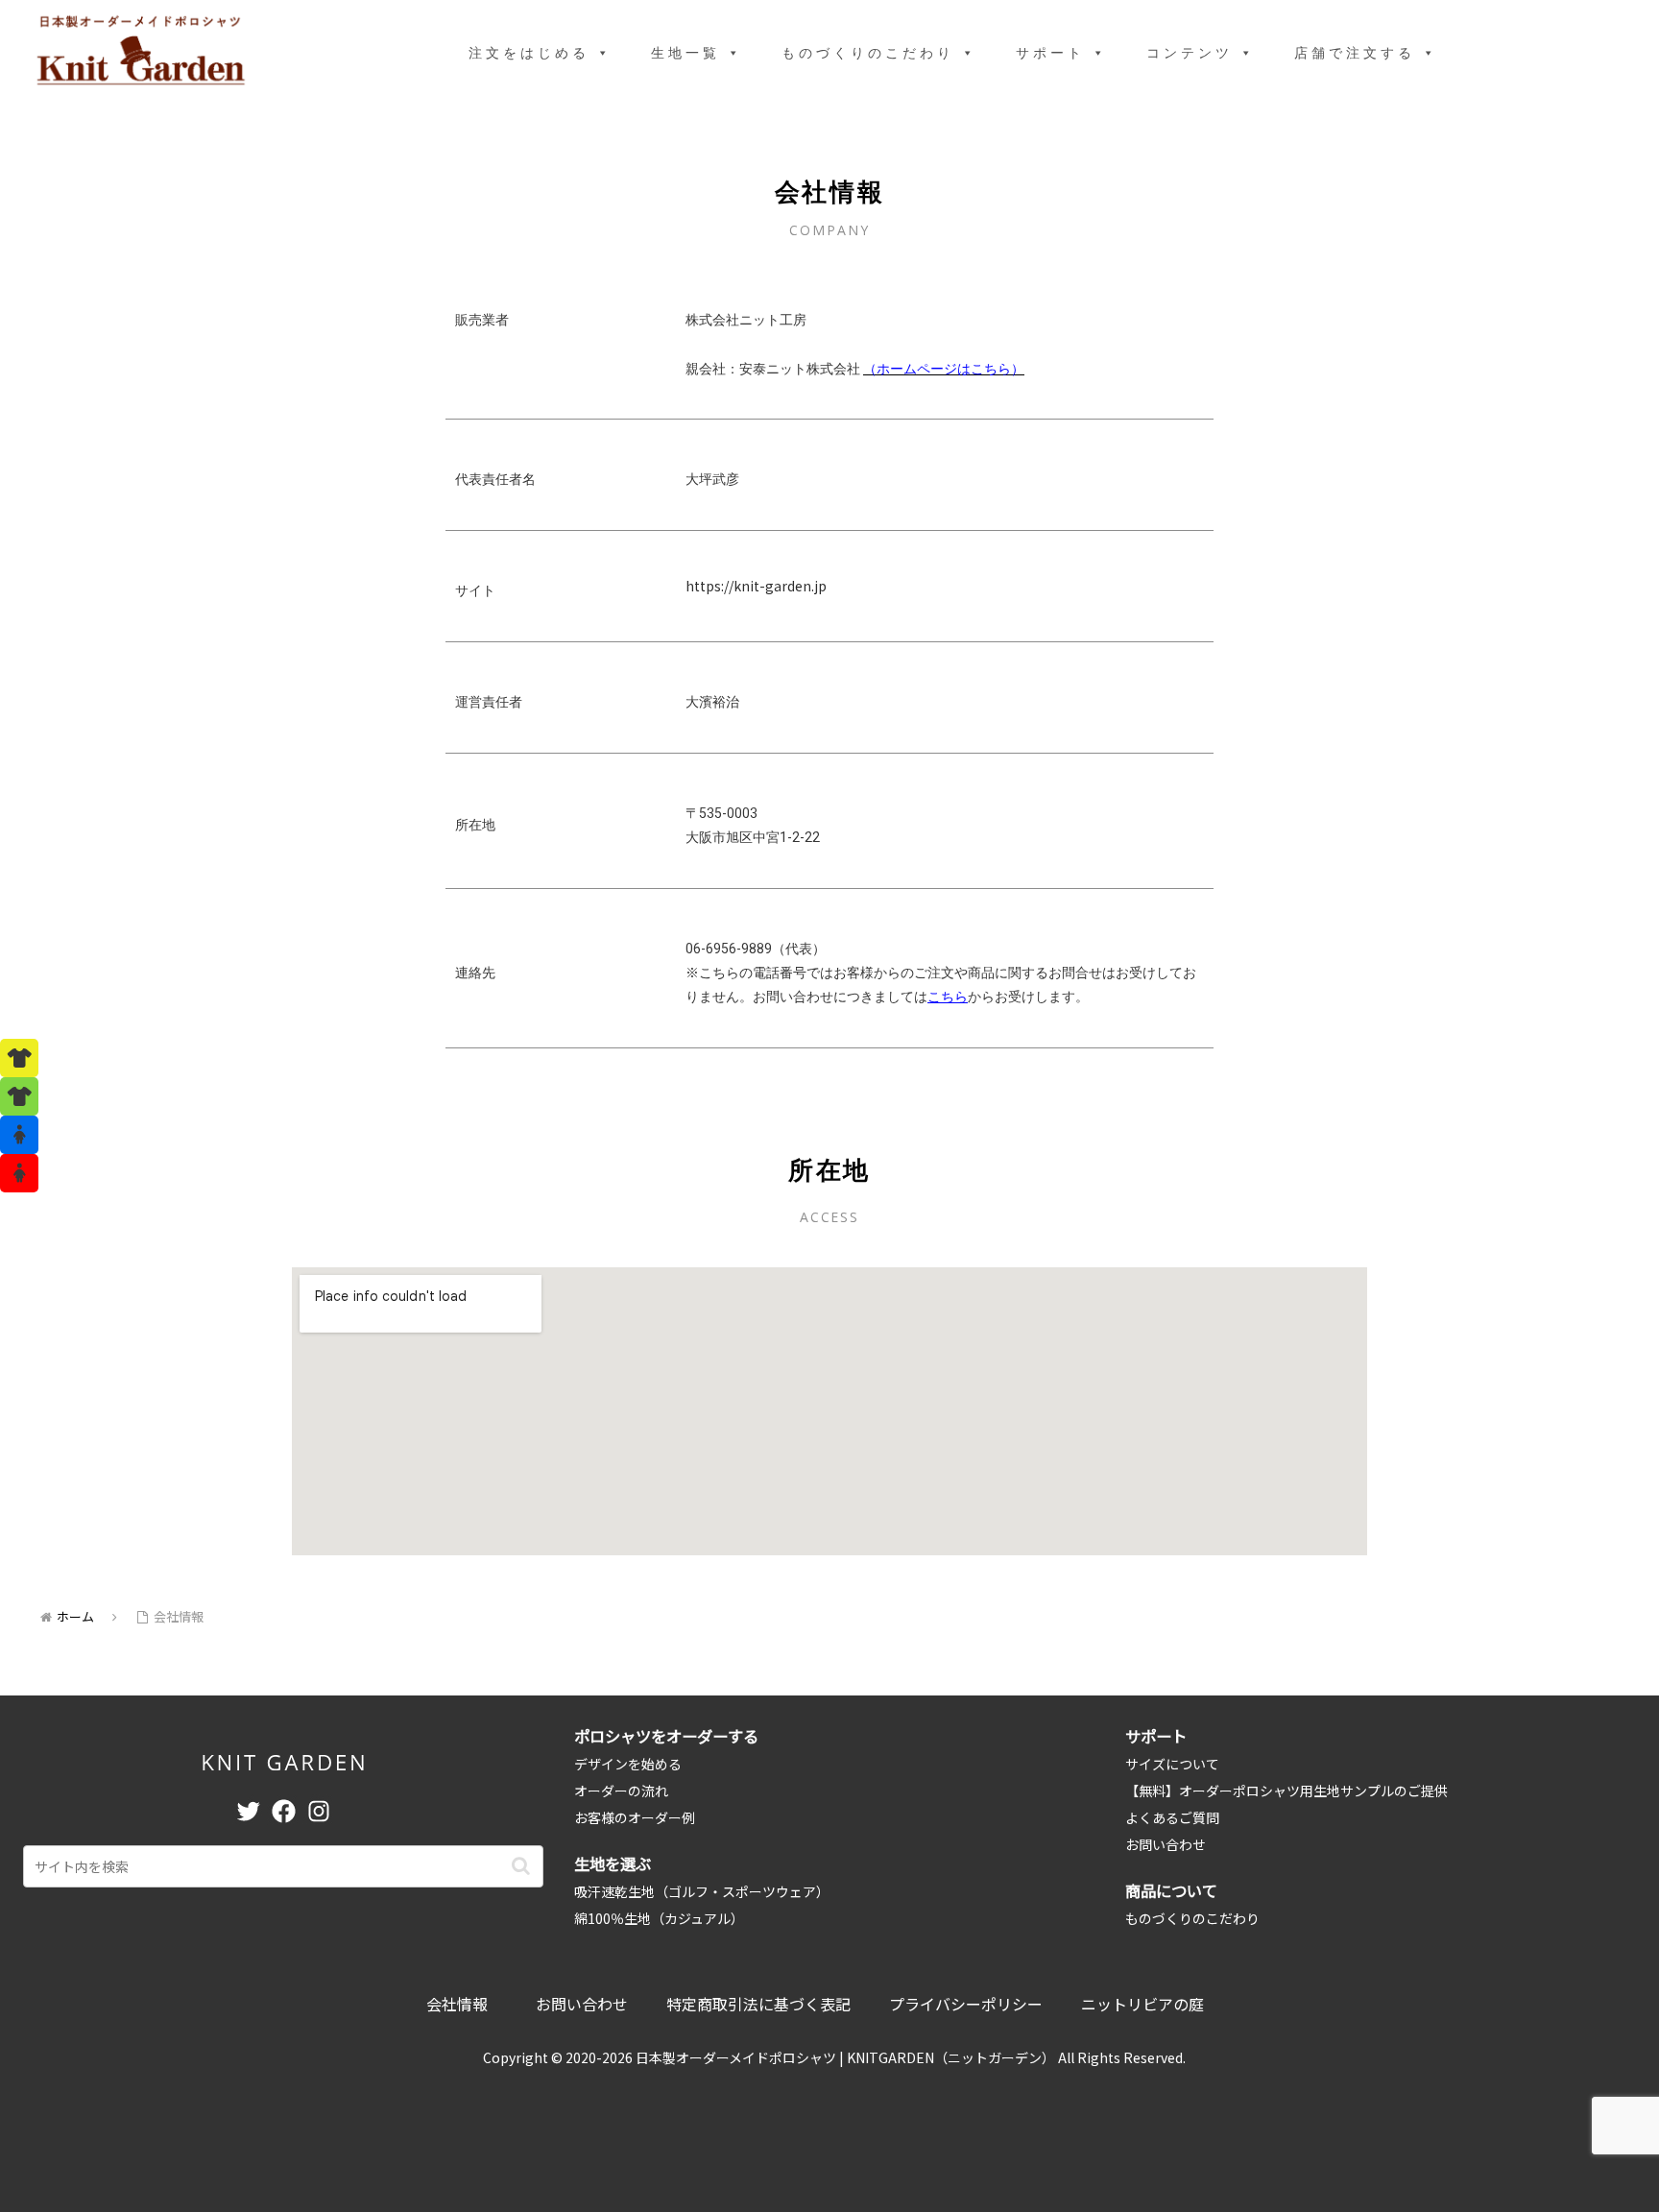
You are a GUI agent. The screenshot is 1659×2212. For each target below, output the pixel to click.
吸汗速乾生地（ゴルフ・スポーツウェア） (702, 1891)
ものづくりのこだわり (868, 52)
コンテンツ (1190, 52)
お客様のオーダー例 (635, 1817)
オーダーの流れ (621, 1791)
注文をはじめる (529, 52)
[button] (521, 1866)
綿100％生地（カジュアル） (659, 1918)
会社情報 (457, 2004)
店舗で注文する (1355, 52)
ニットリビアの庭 (1142, 2004)
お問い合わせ (1166, 1844)
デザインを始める (628, 1764)
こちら (948, 997)
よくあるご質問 (1172, 1817)
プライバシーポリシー (966, 2004)
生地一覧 (685, 52)
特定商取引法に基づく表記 (758, 2004)
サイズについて (1172, 1764)
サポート (1050, 52)
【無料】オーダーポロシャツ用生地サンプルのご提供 (1286, 1791)
